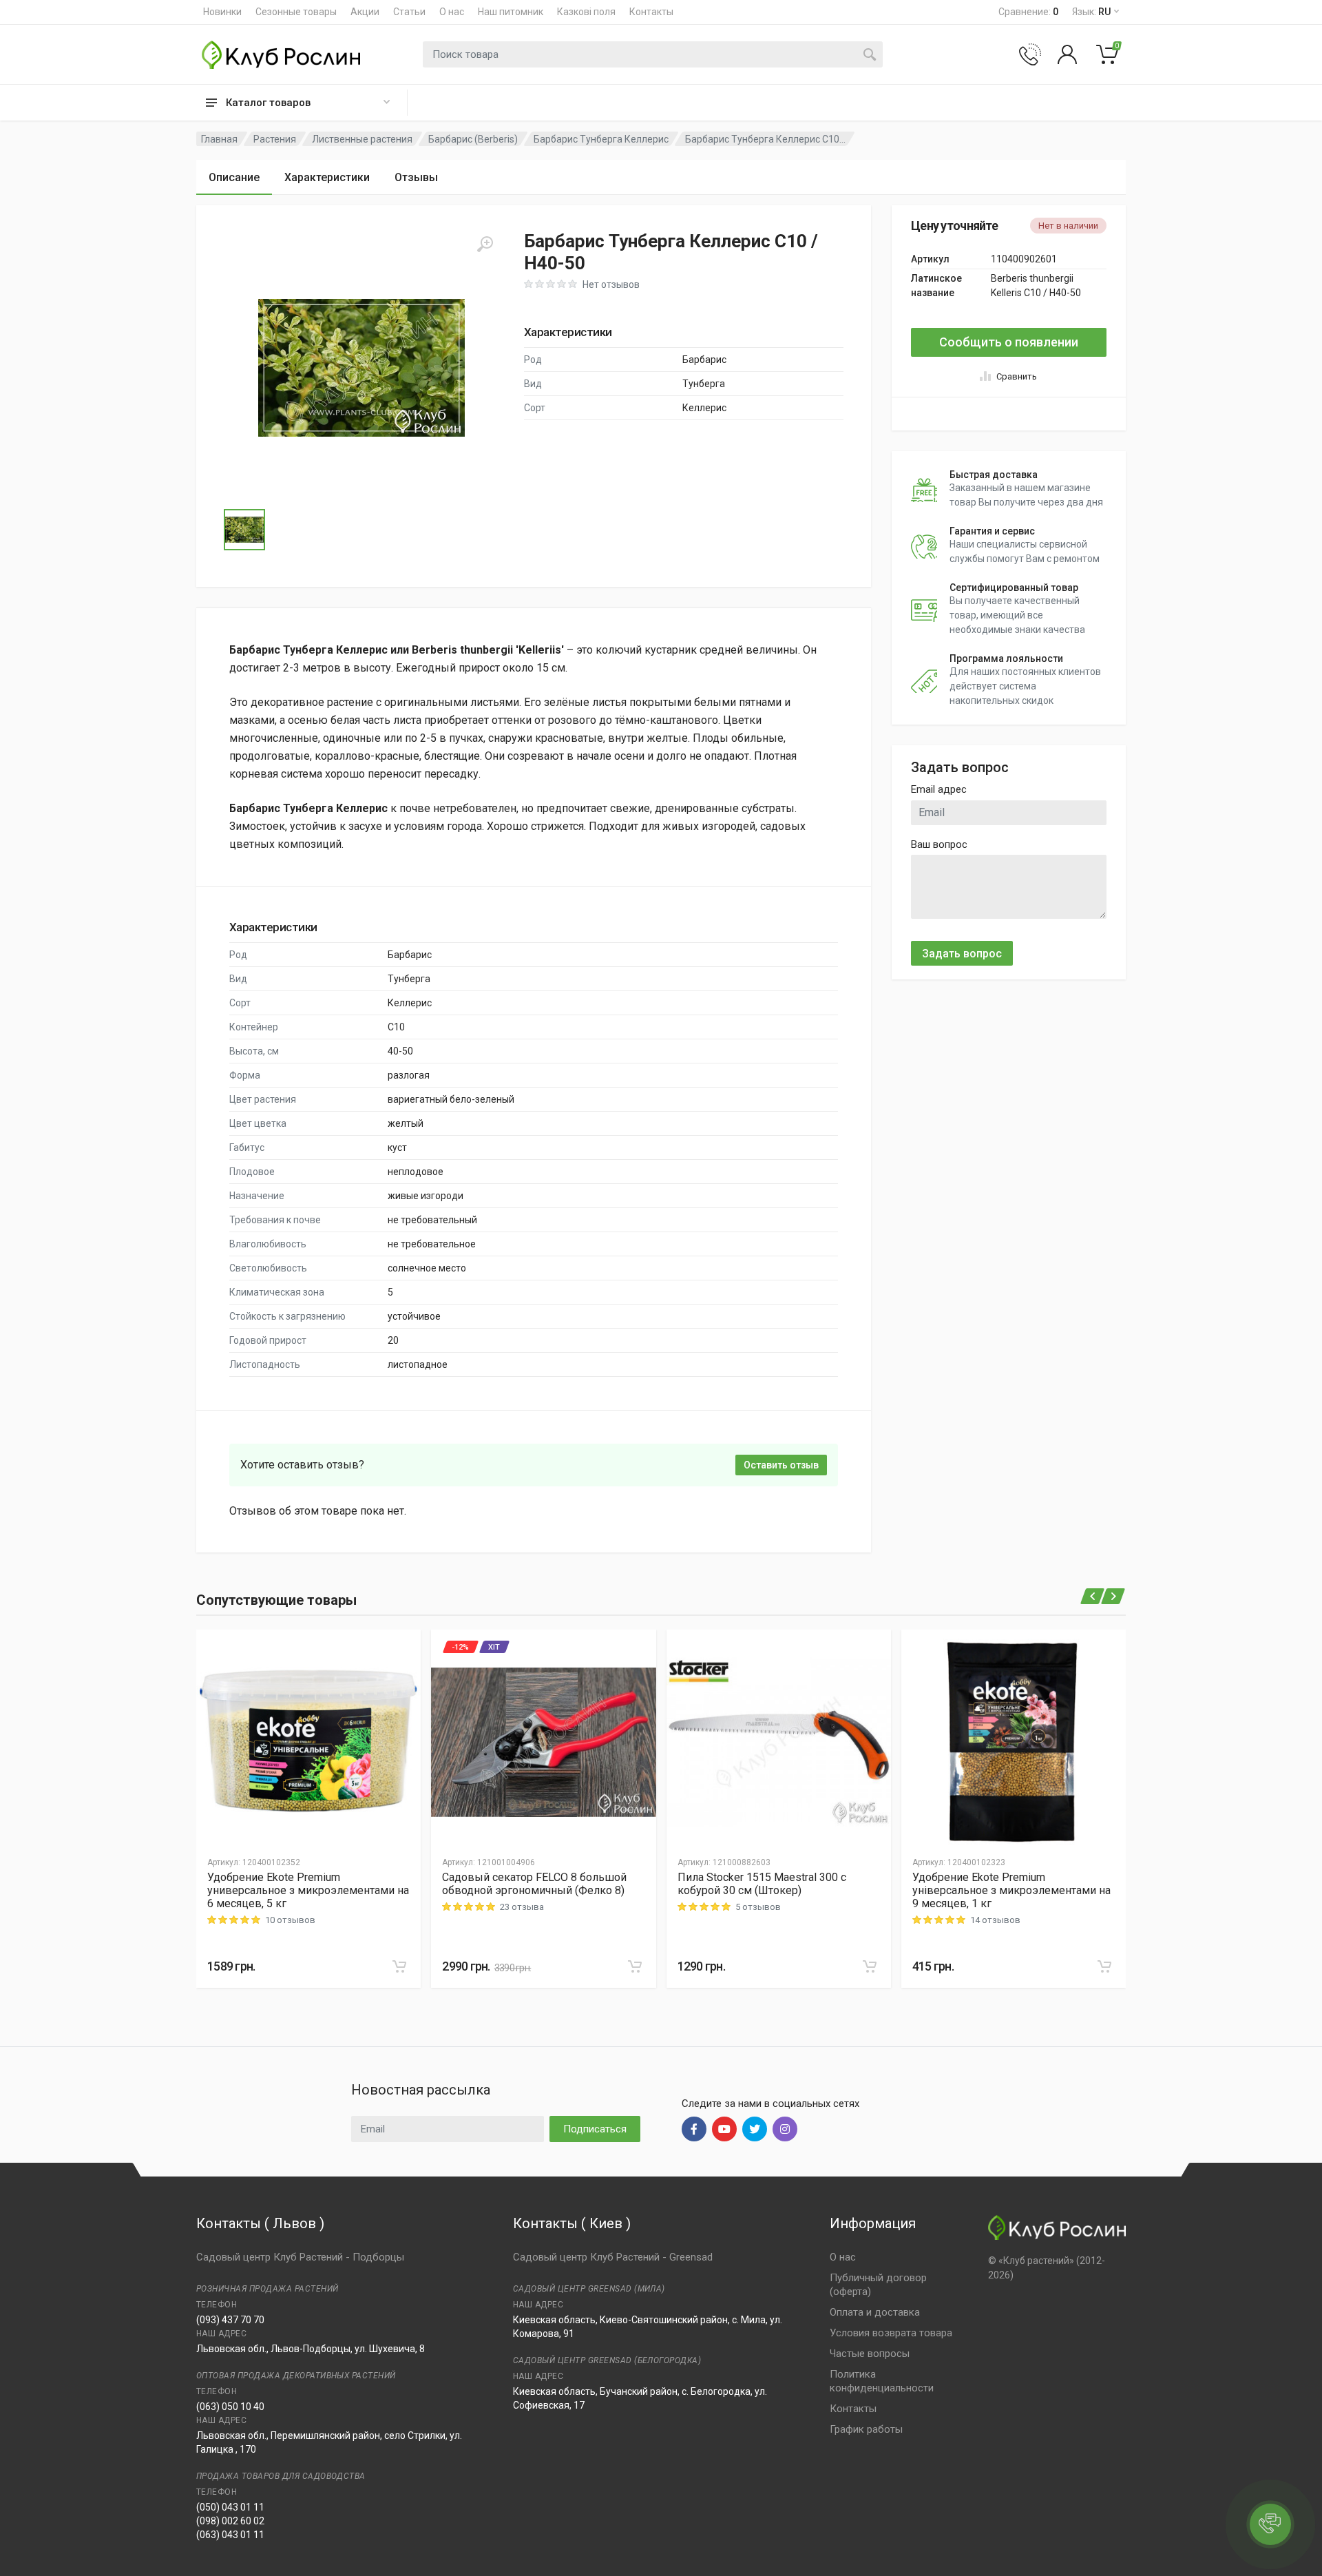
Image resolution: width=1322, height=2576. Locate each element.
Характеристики (327, 177)
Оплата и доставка (875, 2312)
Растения (275, 139)
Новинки (222, 12)
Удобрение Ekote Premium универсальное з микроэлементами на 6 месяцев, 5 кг (308, 1890)
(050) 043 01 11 (230, 2507)
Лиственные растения (362, 139)
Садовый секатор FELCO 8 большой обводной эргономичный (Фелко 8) (534, 1884)
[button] (361, 368)
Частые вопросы (870, 2354)
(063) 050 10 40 (230, 2407)
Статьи (409, 12)
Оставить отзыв (781, 1465)
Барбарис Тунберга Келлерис (601, 139)
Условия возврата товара (891, 2333)
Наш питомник (511, 12)
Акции (365, 12)
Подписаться (595, 2129)
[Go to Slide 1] (244, 530)
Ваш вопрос (939, 844)
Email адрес (939, 789)
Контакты (651, 12)
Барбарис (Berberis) (473, 139)
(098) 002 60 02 (230, 2521)
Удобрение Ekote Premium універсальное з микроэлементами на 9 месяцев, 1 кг (1011, 1890)
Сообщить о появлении (1009, 342)
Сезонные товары (296, 12)
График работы (866, 2429)
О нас (452, 12)
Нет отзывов (611, 284)
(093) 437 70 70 (230, 2320)
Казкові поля (586, 12)
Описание (234, 177)
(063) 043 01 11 (230, 2535)
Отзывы (416, 177)
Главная (219, 139)
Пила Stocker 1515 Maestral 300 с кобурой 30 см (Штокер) (762, 1884)
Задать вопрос (962, 954)
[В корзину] (399, 1966)
